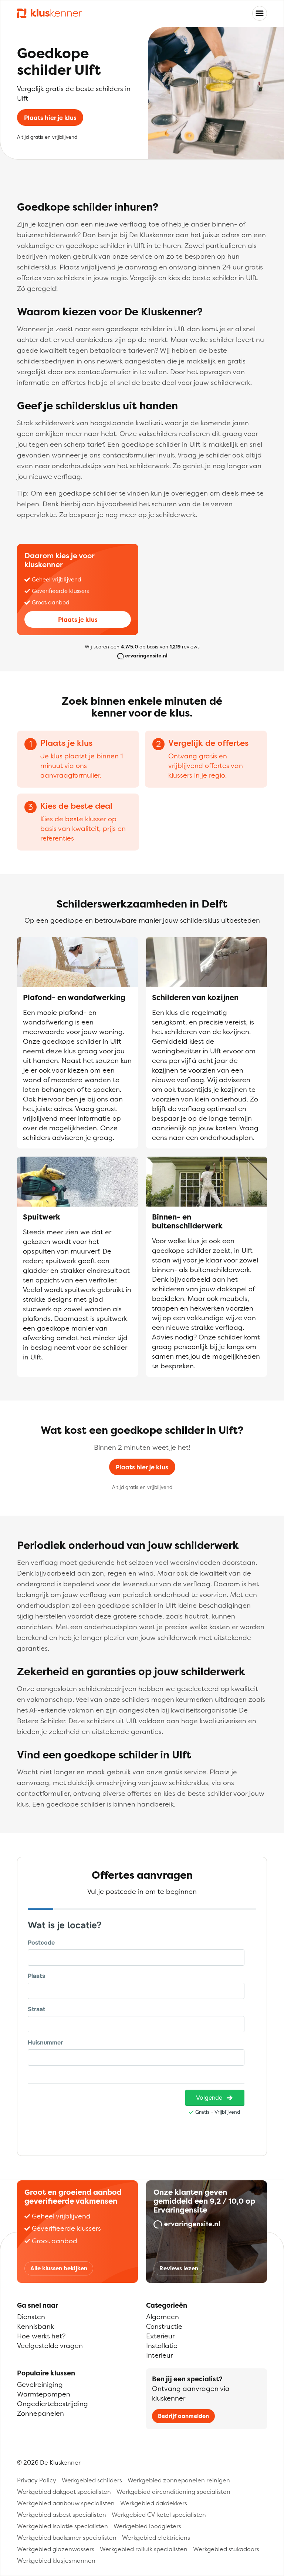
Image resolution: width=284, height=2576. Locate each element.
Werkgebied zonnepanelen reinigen (179, 2480)
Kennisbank (35, 2326)
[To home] (49, 14)
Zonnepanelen (40, 2413)
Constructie (164, 2326)
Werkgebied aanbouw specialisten (66, 2503)
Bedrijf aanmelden (183, 2416)
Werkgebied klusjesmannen (56, 2560)
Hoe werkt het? (41, 2336)
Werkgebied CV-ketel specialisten (159, 2515)
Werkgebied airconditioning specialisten (173, 2492)
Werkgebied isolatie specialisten (62, 2526)
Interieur (159, 2355)
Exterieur (160, 2336)
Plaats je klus (78, 620)
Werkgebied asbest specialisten (62, 2515)
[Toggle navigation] (260, 13)
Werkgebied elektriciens (156, 2538)
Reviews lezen (179, 2268)
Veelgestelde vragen (50, 2346)
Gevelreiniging (40, 2384)
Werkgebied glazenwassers (56, 2549)
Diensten (31, 2317)
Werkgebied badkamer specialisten (67, 2538)
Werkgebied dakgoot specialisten (64, 2492)
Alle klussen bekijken (59, 2268)
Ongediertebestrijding (53, 2404)
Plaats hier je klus (50, 118)
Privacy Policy (37, 2480)
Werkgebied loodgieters (147, 2526)
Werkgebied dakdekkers (154, 2503)
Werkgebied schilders (92, 2480)
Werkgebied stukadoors (226, 2549)
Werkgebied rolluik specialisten (144, 2549)
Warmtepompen (44, 2394)
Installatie (162, 2346)
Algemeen (163, 2317)
